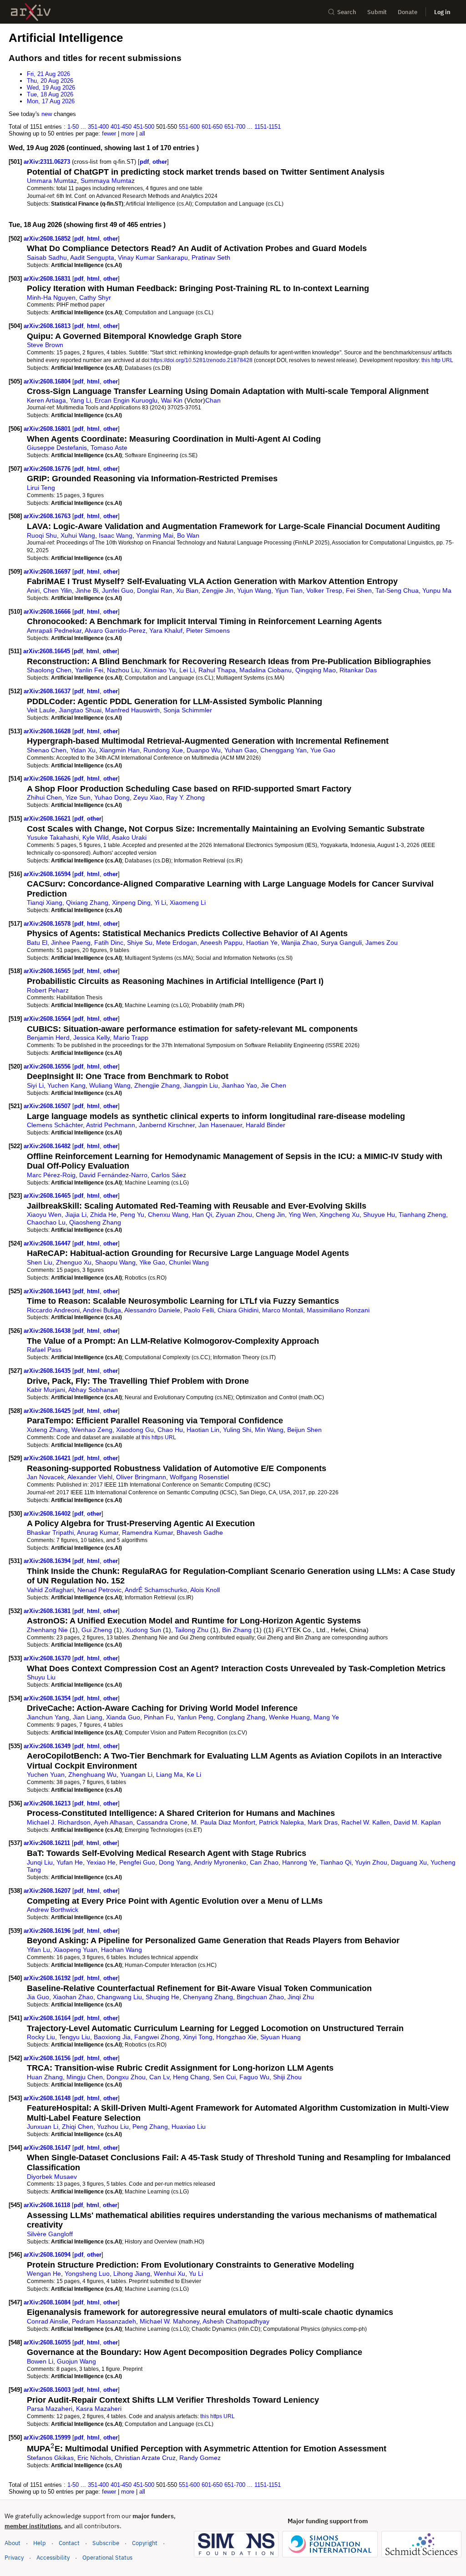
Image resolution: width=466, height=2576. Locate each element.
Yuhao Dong (112, 797)
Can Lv (159, 2077)
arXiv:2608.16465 (48, 1196)
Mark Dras (323, 1822)
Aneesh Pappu (221, 943)
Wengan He (44, 2274)
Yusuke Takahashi (53, 837)
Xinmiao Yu (160, 670)
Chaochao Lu (46, 1222)
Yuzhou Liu (113, 2127)
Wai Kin (172, 400)
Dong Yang (175, 1862)
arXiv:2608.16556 (48, 1066)
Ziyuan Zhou (234, 1215)
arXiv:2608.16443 (48, 1291)
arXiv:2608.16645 (48, 651)
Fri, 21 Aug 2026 (48, 74)
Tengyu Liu (74, 2037)
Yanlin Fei (89, 670)
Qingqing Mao (316, 670)
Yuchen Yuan (46, 1774)
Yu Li (196, 2274)
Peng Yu (132, 1215)
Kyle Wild (96, 837)
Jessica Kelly (91, 1038)
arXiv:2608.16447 (48, 1243)
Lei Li (187, 670)
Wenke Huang (289, 1717)
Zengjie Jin (218, 590)
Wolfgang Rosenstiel (199, 1477)
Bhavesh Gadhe (200, 1532)
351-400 (98, 127)
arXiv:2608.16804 (48, 381)
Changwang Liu (119, 1997)
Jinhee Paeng (71, 943)
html (93, 239)
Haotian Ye (262, 943)
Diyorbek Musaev (52, 2177)
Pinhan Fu (159, 1717)
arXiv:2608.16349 (48, 1746)
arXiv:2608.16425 (48, 1411)
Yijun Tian (289, 590)
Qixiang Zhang (87, 902)
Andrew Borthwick (53, 1910)
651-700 (235, 127)
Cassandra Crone (162, 1822)
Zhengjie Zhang (157, 1085)
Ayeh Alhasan (113, 1822)
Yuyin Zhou (371, 1862)
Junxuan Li (43, 2127)
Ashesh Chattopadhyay (236, 2321)
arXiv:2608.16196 (48, 1931)
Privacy (14, 2558)
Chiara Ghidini (238, 1310)
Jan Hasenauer (220, 1125)
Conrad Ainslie (48, 2321)
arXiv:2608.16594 (48, 874)
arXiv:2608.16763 (48, 516)
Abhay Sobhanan (93, 1390)
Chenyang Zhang (208, 1997)
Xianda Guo (123, 1717)
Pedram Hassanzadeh (104, 2321)
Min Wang (269, 1430)
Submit (377, 12)
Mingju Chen (85, 2077)
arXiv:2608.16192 (48, 1978)
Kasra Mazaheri (99, 2409)
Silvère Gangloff (50, 2234)
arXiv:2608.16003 (48, 2390)
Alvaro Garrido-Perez (115, 630)
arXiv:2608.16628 (48, 731)
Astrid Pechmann (111, 1125)
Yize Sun (78, 797)
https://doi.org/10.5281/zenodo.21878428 (202, 360)
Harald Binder (266, 1125)
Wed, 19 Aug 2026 (51, 88)
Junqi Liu (40, 1862)
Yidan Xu (83, 750)
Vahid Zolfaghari (50, 1590)
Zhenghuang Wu (92, 1774)
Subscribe (106, 2543)
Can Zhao (264, 1862)
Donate (408, 12)
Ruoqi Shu (42, 535)
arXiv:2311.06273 (48, 162)
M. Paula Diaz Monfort (223, 1822)
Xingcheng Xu (339, 1215)
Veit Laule (41, 710)
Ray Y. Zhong (185, 797)
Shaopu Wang (115, 1262)
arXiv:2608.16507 (48, 1106)
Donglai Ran (155, 590)
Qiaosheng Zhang (95, 1222)
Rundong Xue (163, 750)
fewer (109, 134)
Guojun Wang (76, 2361)
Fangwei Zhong (157, 2037)
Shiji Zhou (287, 2077)
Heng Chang (191, 2077)
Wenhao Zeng (92, 1430)
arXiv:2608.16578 (48, 924)
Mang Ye (326, 1717)
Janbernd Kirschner (167, 1125)
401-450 (121, 127)
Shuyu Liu (41, 1677)
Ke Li (194, 1774)
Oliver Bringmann (141, 1477)
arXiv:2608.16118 (48, 2205)
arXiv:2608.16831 (48, 279)
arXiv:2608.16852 (48, 239)
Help (40, 2543)
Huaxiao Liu (189, 2127)
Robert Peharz (48, 990)
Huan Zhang (45, 2077)
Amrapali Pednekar (54, 630)
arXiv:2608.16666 (48, 612)
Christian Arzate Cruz (145, 2458)
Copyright (145, 2543)
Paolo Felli (199, 1310)
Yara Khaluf (166, 630)
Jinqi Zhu (301, 1997)
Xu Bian (187, 590)
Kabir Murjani (46, 1390)
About (13, 2543)
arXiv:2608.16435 (48, 1371)
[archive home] (31, 12)
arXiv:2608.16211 (48, 1843)
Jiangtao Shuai (80, 710)
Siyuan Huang (281, 2037)
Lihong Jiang (132, 2274)
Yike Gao (152, 1262)
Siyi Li (35, 1085)
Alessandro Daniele (152, 1310)
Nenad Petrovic (99, 1590)
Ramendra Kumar (147, 1532)
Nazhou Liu (123, 670)
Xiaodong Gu (135, 1430)
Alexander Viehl (90, 1477)
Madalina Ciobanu (266, 670)
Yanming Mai (155, 535)
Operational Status (107, 2557)
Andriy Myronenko (220, 1862)
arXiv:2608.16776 (48, 469)
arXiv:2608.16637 (48, 691)
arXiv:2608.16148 (48, 2098)
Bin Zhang (237, 1630)
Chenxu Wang (168, 1215)
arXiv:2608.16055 (48, 2342)
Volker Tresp (324, 590)
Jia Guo (38, 1997)
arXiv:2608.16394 (48, 1561)
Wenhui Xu (170, 2274)
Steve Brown (45, 345)
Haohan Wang (122, 1950)
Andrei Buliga (102, 1310)
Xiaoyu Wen (44, 1215)
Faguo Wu (254, 2077)
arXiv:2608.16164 (48, 2018)
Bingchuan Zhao (260, 1997)
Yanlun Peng (195, 1717)
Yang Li (80, 400)
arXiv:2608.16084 (48, 2302)
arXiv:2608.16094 (48, 2255)
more (128, 134)
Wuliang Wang (110, 1085)
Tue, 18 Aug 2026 (50, 94)
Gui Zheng (97, 1630)
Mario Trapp (131, 1038)
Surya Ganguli (341, 943)
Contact (69, 2543)
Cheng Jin (270, 1215)
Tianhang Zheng (422, 1215)
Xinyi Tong (198, 2037)
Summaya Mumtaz (108, 181)
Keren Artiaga (46, 400)
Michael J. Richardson (59, 1822)
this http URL (437, 360)
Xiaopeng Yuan (76, 1950)
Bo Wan (188, 535)
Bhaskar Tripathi (50, 1532)
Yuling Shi (237, 1430)
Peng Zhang (150, 2127)
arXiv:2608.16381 (48, 1611)
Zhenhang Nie (47, 1630)
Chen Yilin (58, 590)
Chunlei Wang (189, 1262)
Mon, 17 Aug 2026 (51, 101)
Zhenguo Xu (74, 1262)
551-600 (189, 127)
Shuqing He (162, 1997)
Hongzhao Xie (236, 2037)
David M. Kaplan (417, 1822)
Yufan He (70, 1862)
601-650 (212, 127)
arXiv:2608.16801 (48, 429)
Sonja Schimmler (188, 710)
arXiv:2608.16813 (48, 326)
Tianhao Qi (336, 1862)
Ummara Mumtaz (52, 181)
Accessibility (53, 2558)
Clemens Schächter (55, 1125)
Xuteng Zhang (47, 1430)
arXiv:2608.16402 (48, 1514)
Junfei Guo (118, 590)
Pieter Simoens (208, 630)
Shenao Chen (47, 750)
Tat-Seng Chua (397, 590)
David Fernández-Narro (113, 1175)
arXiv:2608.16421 (48, 1458)
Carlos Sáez (169, 1175)
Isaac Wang (116, 535)
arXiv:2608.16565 (48, 971)
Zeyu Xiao (148, 797)
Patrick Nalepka (281, 1822)
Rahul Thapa (217, 670)
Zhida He (103, 1215)
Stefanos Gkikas (50, 2458)
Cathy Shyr (95, 297)
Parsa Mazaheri (50, 2409)
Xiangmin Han (119, 750)
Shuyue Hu (379, 1215)
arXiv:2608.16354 (48, 1698)
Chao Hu (170, 1430)
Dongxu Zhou (126, 2077)
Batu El (37, 943)
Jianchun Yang (48, 1717)
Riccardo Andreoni (53, 1310)
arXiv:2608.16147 (48, 2148)
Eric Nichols (94, 2458)
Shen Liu (40, 1262)
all (142, 134)
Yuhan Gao (241, 750)
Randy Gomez (200, 2458)
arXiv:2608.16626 (48, 779)
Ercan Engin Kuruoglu (126, 400)
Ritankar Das (358, 670)
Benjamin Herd (48, 1038)
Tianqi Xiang (45, 902)
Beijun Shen (304, 1430)
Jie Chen (274, 1085)
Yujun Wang (254, 590)
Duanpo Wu (204, 750)
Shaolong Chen (49, 670)
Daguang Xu (409, 1862)
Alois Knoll (205, 1590)
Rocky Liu (41, 2037)
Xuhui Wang (78, 535)
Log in (442, 12)
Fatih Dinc (109, 943)
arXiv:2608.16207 (48, 1891)
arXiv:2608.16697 (48, 572)
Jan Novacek (46, 1477)
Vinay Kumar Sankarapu (153, 257)
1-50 (73, 127)
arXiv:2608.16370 (48, 1658)
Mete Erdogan (177, 943)
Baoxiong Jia (112, 2037)
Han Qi (202, 1215)
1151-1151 (268, 127)
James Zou (382, 943)
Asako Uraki (129, 837)
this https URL (159, 1437)
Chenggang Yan (284, 750)
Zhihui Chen (44, 797)
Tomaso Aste (109, 448)
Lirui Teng (41, 488)
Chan (213, 400)
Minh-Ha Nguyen (51, 297)
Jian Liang (88, 1717)
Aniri (33, 590)
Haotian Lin (203, 1430)
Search (347, 12)
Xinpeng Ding (131, 902)
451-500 (144, 127)
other (160, 162)
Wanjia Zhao (299, 943)
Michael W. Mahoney (170, 2321)
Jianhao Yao (239, 1085)
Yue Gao (323, 750)
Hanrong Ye (299, 1862)
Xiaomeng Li (188, 902)
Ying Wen (302, 1215)
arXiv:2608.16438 (48, 1331)
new (47, 114)
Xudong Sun (143, 1630)
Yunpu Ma (437, 590)
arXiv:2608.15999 (48, 2437)
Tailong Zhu (192, 1630)
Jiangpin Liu (201, 1085)
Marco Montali (283, 1310)
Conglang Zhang (241, 1717)
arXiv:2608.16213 (48, 1803)
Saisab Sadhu (47, 257)
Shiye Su (140, 943)
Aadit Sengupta (92, 257)
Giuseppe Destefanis (57, 448)
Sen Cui (224, 2077)
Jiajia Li (76, 1215)
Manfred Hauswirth (132, 710)
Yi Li (160, 902)
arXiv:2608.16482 (48, 1146)
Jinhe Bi (87, 590)
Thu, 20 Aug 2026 (50, 81)
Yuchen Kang (66, 1085)
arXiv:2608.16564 (48, 1019)
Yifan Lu (38, 1950)
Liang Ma (170, 1774)
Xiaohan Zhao (73, 1997)
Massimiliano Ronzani (338, 1310)
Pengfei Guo (137, 1862)
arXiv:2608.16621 (48, 819)
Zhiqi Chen (78, 2127)
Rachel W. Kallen (366, 1822)
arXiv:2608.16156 (48, 2058)
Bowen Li (40, 2361)
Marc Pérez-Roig (51, 1175)
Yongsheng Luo (87, 2274)
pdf (144, 162)
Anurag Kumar (98, 1532)
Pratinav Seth (211, 257)
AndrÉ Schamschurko (156, 1590)
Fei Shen (359, 590)
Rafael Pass (44, 1350)
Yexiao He (101, 1862)
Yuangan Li (136, 1774)
